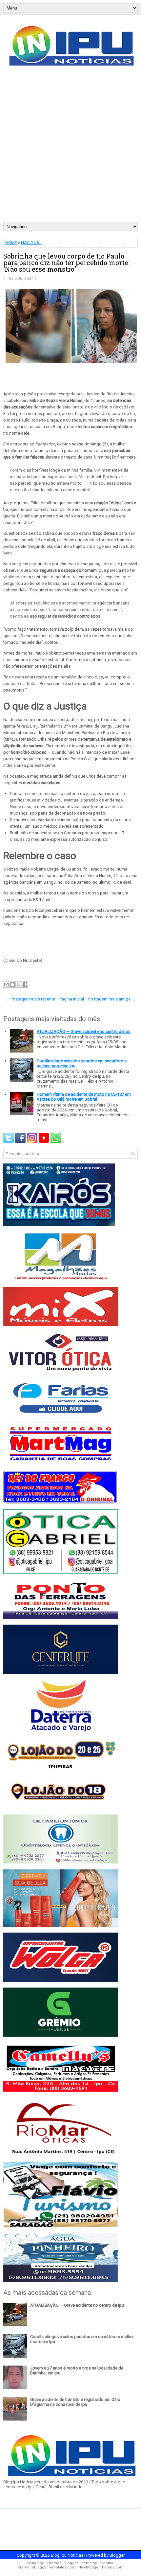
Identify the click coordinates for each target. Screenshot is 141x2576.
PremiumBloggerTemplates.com (46, 2567)
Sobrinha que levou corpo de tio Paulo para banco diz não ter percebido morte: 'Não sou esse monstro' (66, 262)
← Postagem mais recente (30, 999)
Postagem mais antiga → (112, 999)
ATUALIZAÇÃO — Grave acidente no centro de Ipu (84, 1031)
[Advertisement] (70, 148)
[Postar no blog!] (12, 984)
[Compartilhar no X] (19, 984)
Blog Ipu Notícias (67, 2555)
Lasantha (105, 2563)
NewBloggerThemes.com (101, 2567)
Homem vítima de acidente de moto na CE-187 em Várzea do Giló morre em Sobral (84, 1097)
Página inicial (72, 999)
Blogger (117, 2555)
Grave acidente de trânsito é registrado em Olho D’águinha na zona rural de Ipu (75, 2402)
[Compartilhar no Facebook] (25, 984)
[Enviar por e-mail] (6, 984)
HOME (11, 243)
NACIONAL (31, 243)
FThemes (53, 2563)
